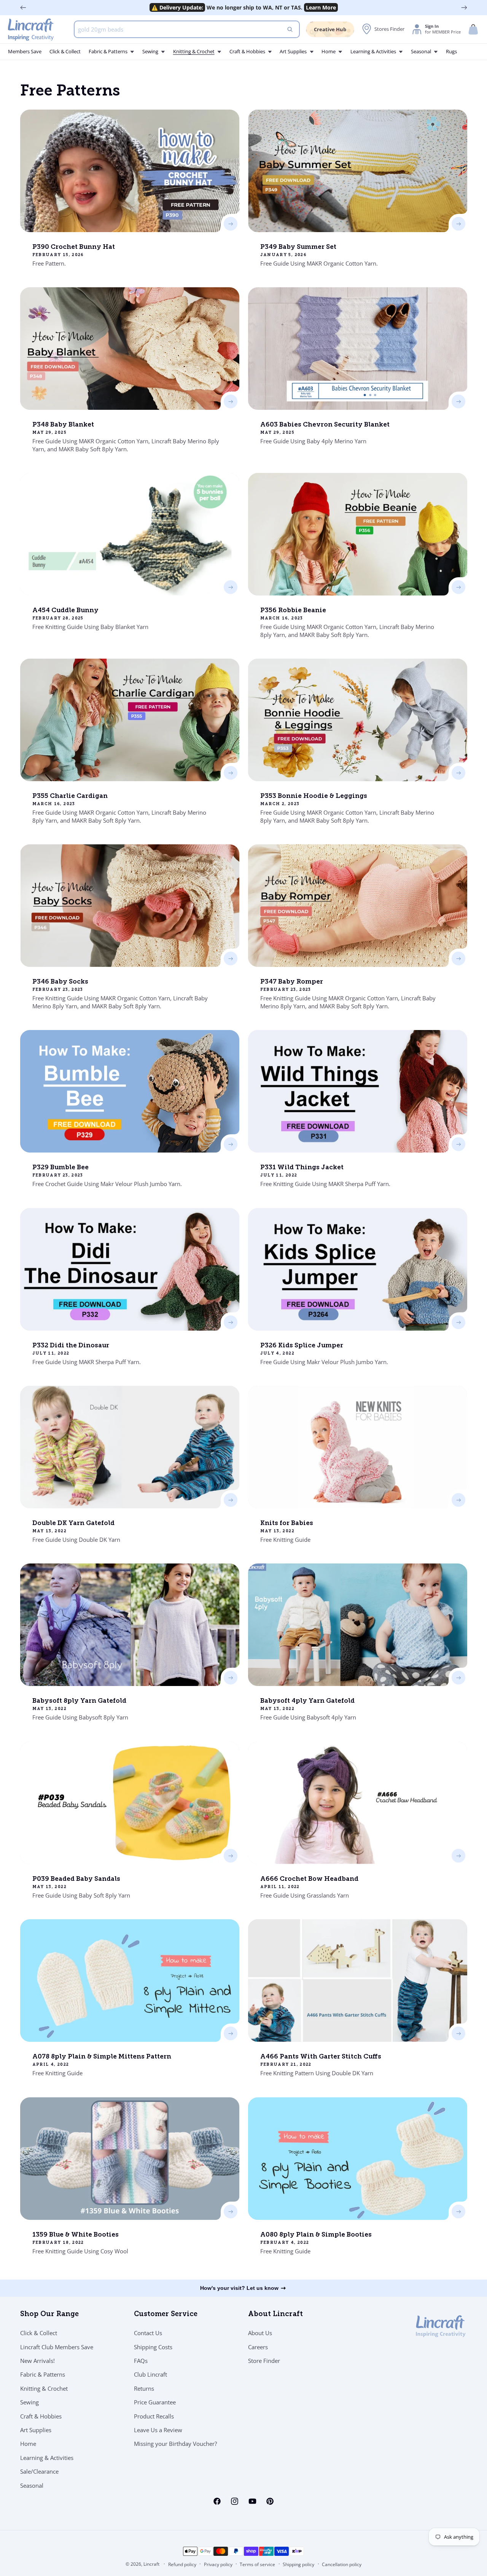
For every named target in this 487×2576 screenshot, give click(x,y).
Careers (258, 2347)
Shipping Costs (153, 2347)
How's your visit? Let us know (239, 2288)
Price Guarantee (155, 2402)
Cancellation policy (342, 2564)
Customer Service (166, 2315)
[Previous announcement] (23, 8)
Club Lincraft (150, 2374)
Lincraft (151, 2564)
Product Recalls (154, 2416)
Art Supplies (36, 2430)
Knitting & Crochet (44, 2388)
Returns (144, 2388)
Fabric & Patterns (43, 2374)
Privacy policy (218, 2564)
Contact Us (148, 2333)
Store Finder (264, 2361)
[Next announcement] (464, 8)
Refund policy (182, 2564)
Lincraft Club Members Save (57, 2347)
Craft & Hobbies (41, 2416)
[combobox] (187, 29)
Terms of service (257, 2564)
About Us (260, 2333)
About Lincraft (275, 2315)
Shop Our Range (49, 2315)
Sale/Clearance (39, 2471)
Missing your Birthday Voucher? (175, 2444)
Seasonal (32, 2485)
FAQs (141, 2361)
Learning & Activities (47, 2458)
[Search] (290, 29)
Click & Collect (39, 2333)
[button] (473, 29)
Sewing (29, 2402)
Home (28, 2444)
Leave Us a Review (158, 2430)
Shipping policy (298, 2564)
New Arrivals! (37, 2361)
